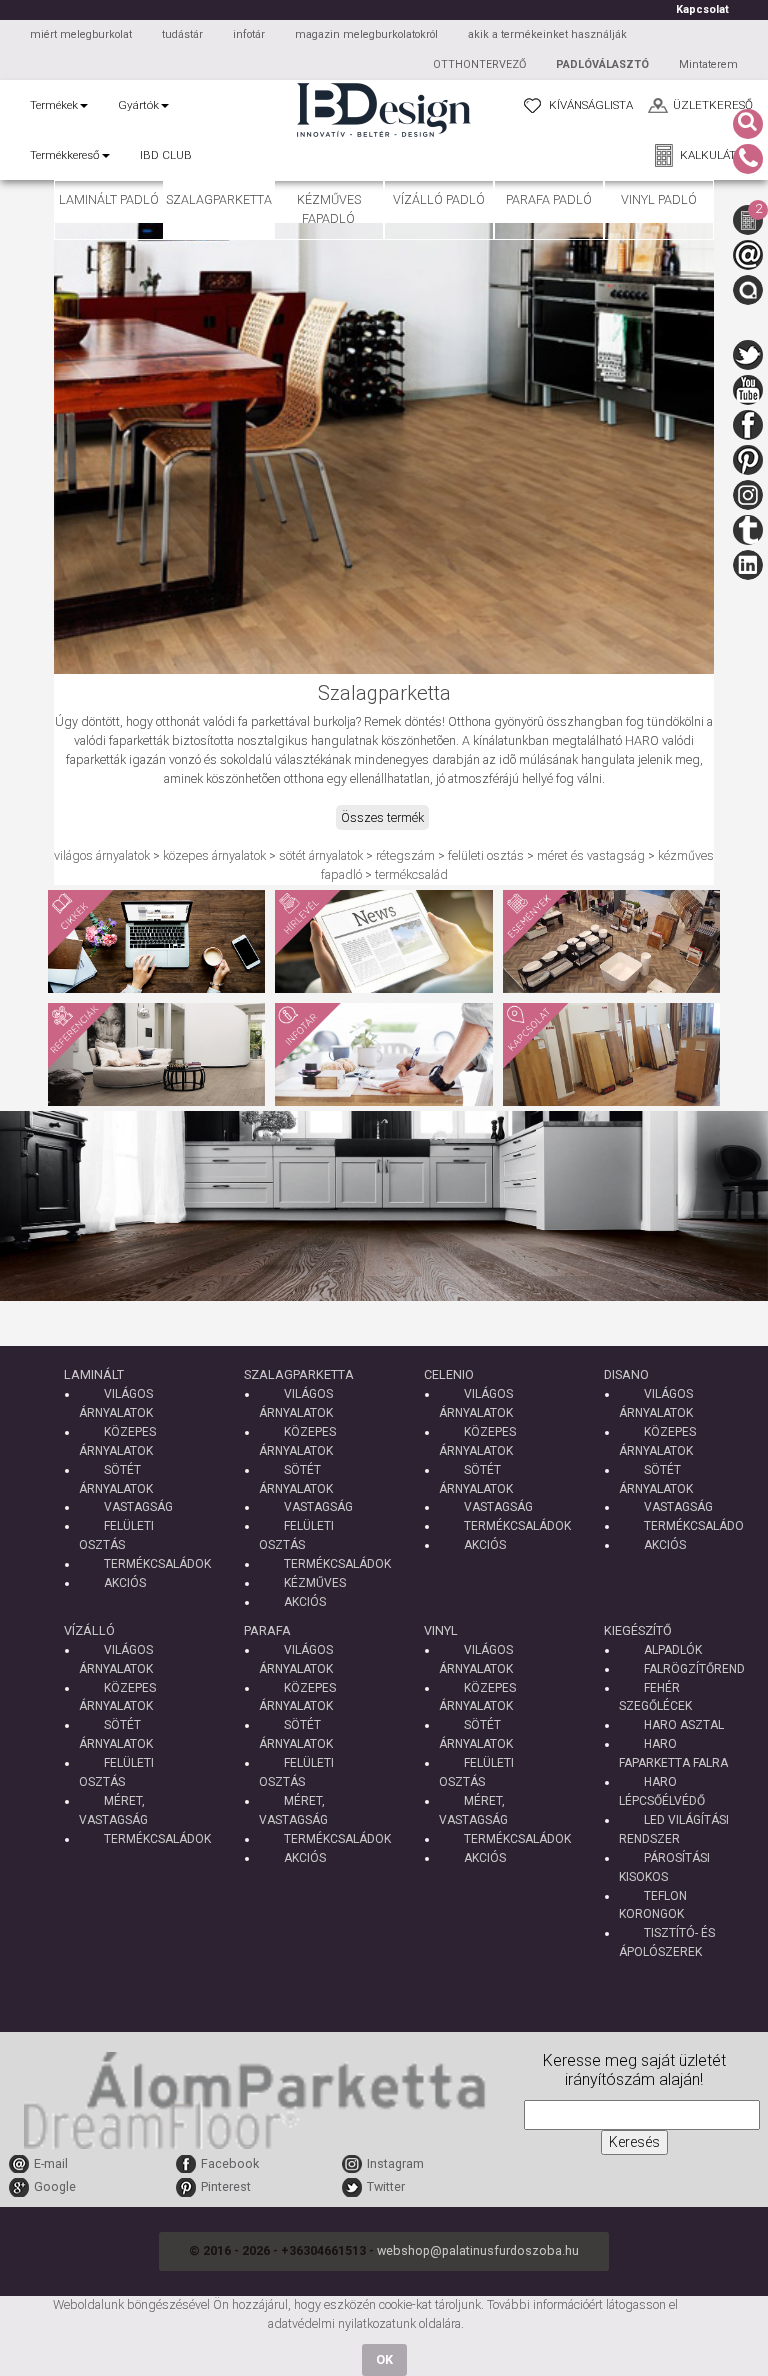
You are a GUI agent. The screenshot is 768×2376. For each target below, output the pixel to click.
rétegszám (405, 855)
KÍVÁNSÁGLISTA (591, 105)
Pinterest (226, 2186)
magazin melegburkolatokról (366, 34)
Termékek (54, 105)
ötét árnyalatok (324, 855)
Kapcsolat (702, 9)
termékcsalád (411, 874)
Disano (626, 1374)
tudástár (182, 34)
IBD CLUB (166, 155)
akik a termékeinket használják (547, 34)
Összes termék (382, 817)
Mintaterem (708, 64)
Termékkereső (65, 155)
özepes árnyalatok (217, 855)
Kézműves (315, 1583)
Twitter (386, 2186)
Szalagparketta (299, 1374)
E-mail (51, 2163)
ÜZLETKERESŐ (713, 105)
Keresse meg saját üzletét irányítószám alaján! (634, 2070)
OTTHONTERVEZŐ (479, 64)
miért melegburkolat (81, 34)
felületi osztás (486, 855)
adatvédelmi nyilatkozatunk (342, 2323)
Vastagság (138, 1507)
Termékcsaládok (157, 1564)
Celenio (449, 1374)
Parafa (267, 1630)
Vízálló (89, 1630)
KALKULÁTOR (716, 155)
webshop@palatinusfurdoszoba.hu (478, 2250)
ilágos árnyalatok (105, 855)
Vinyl (441, 1630)
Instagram (395, 2163)
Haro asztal (684, 1725)
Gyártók (138, 105)
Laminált (94, 1374)
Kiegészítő (638, 1630)
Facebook (230, 2163)
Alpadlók (673, 1650)
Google (55, 2186)
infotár (249, 34)
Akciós (125, 1583)
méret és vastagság (591, 855)
